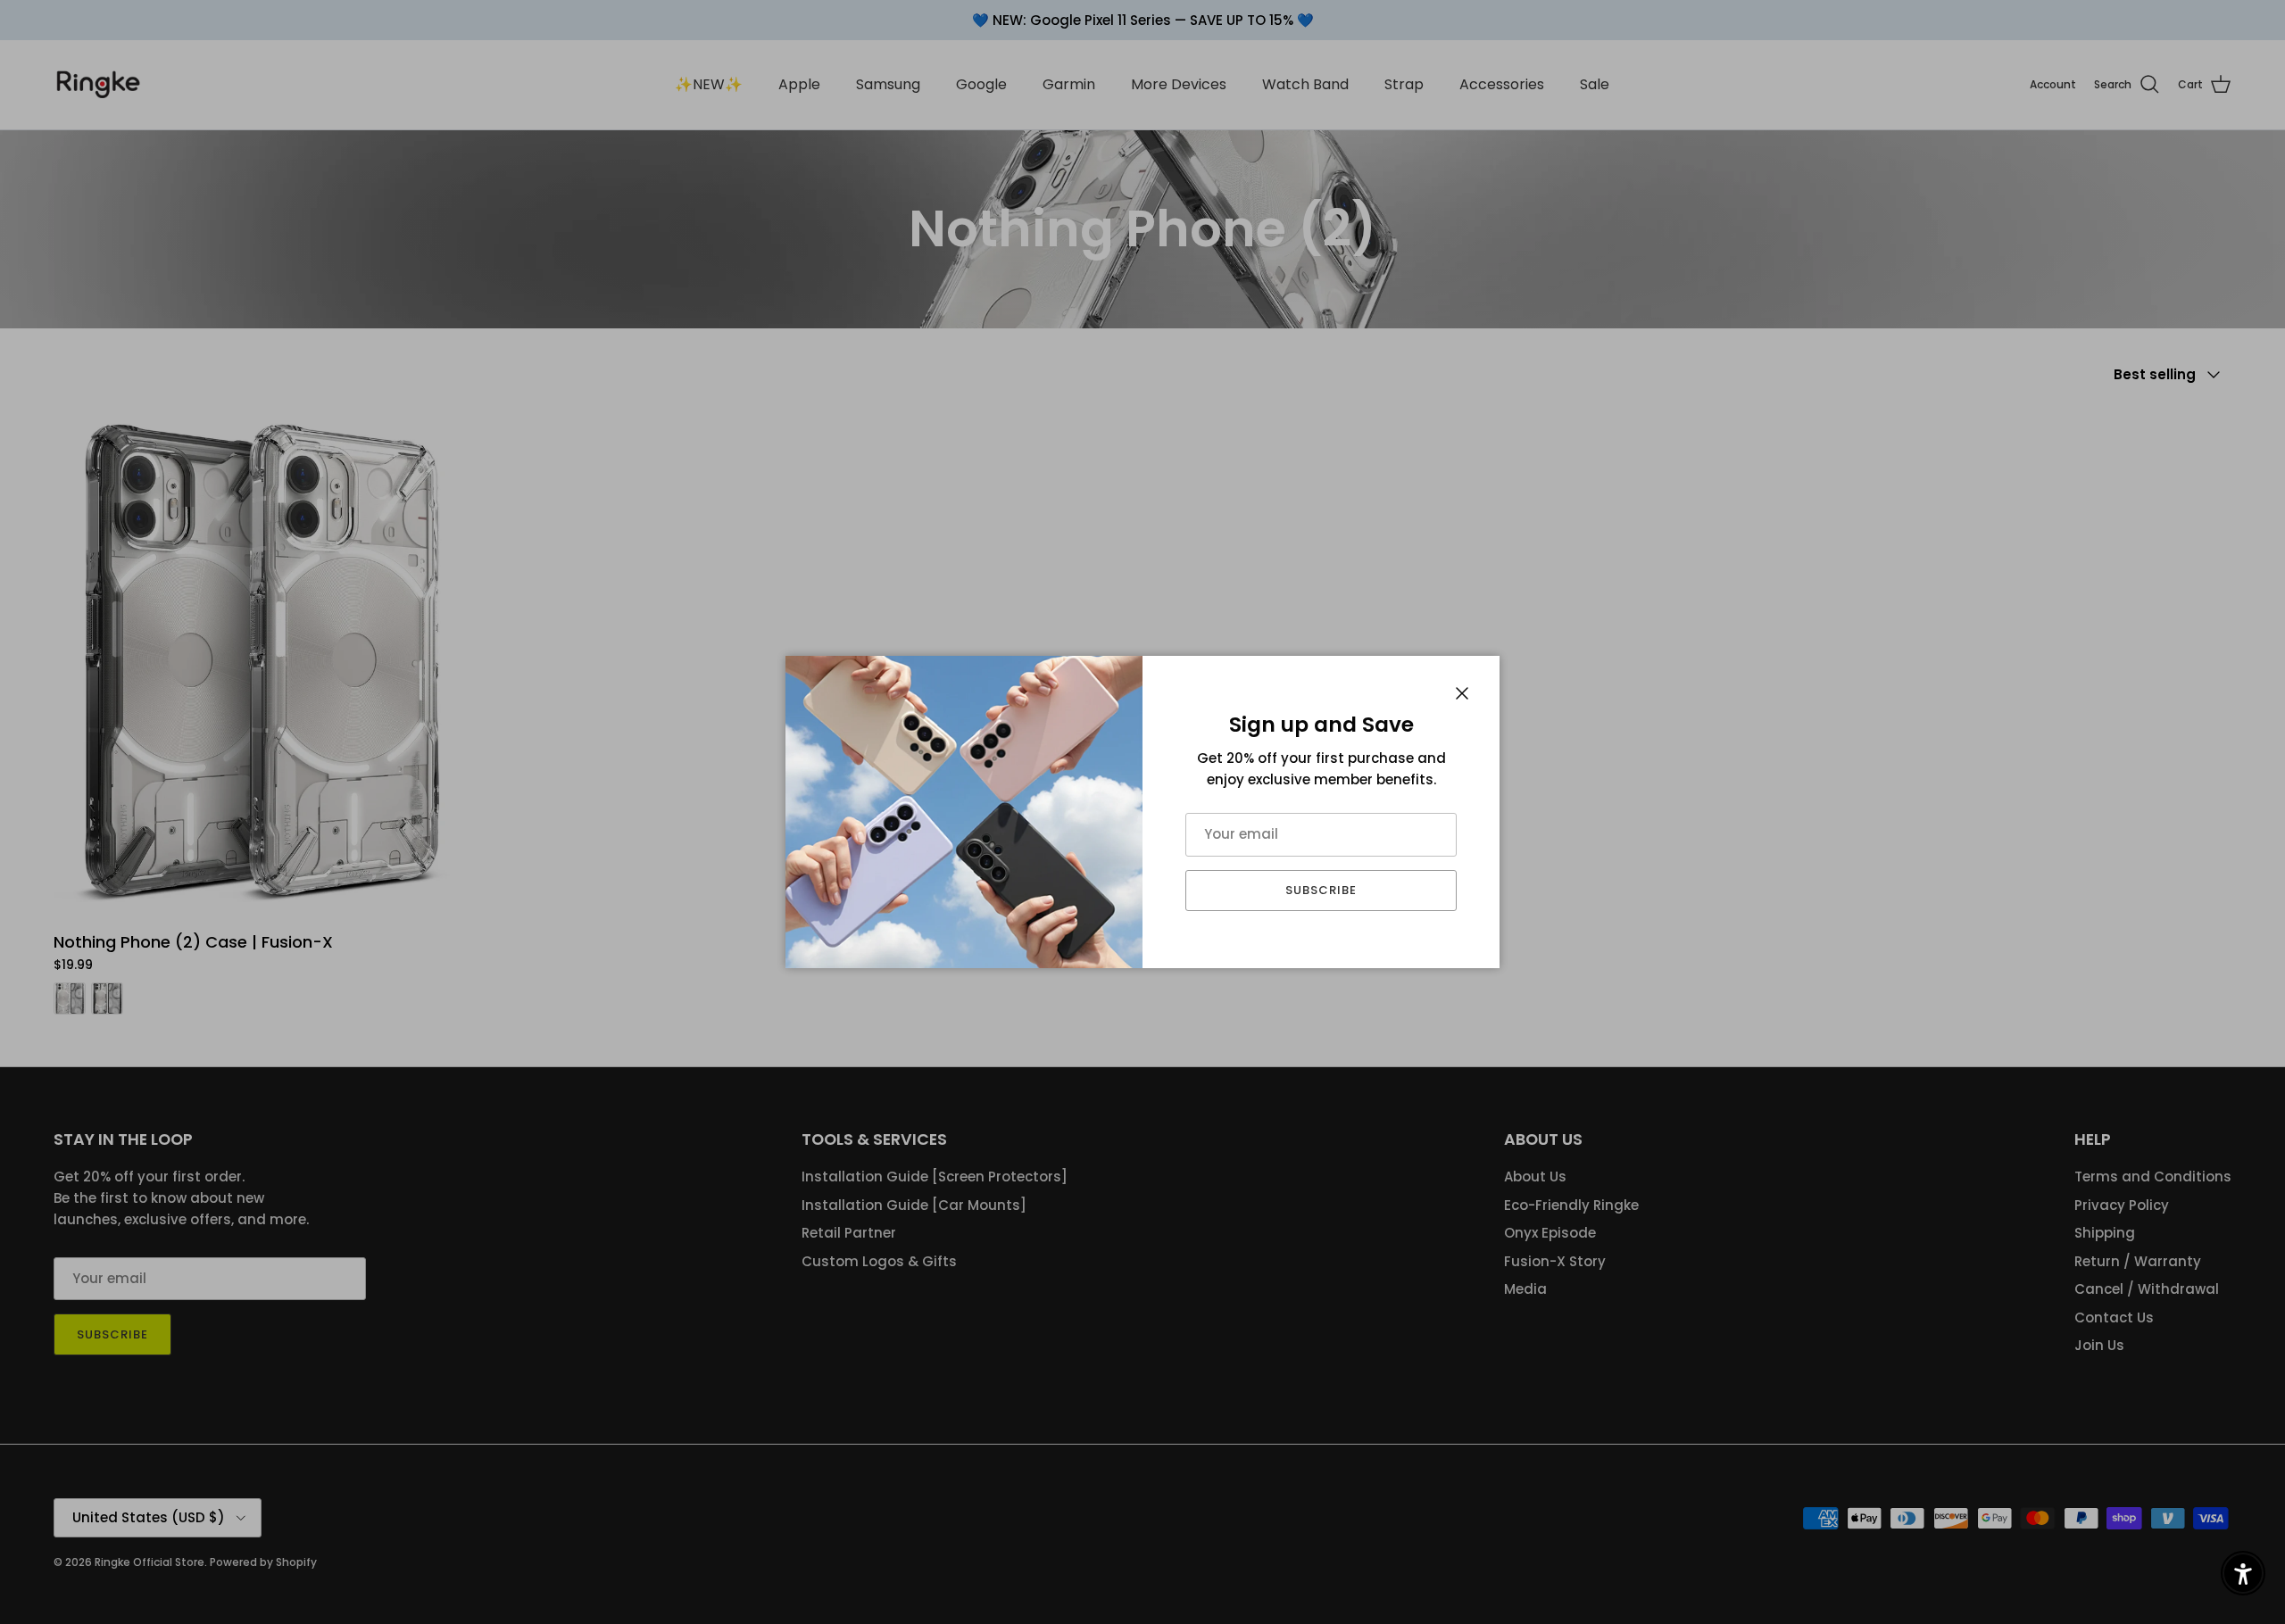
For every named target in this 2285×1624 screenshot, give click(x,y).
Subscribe (1321, 890)
